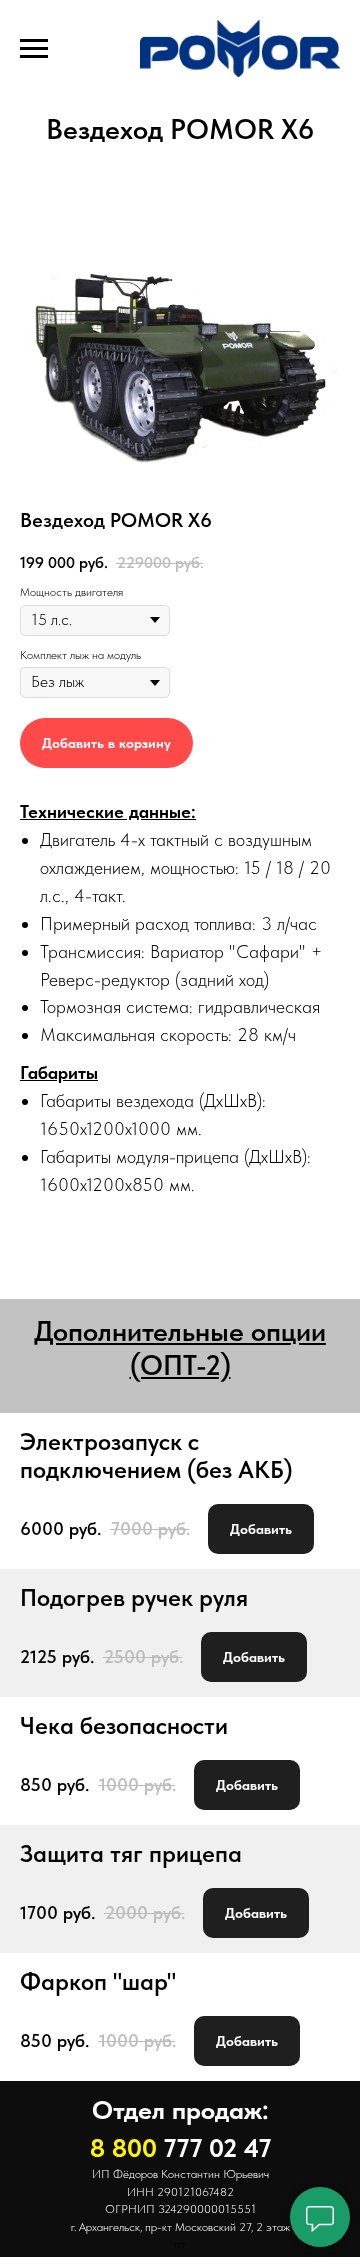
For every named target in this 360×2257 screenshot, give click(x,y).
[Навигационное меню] (34, 49)
